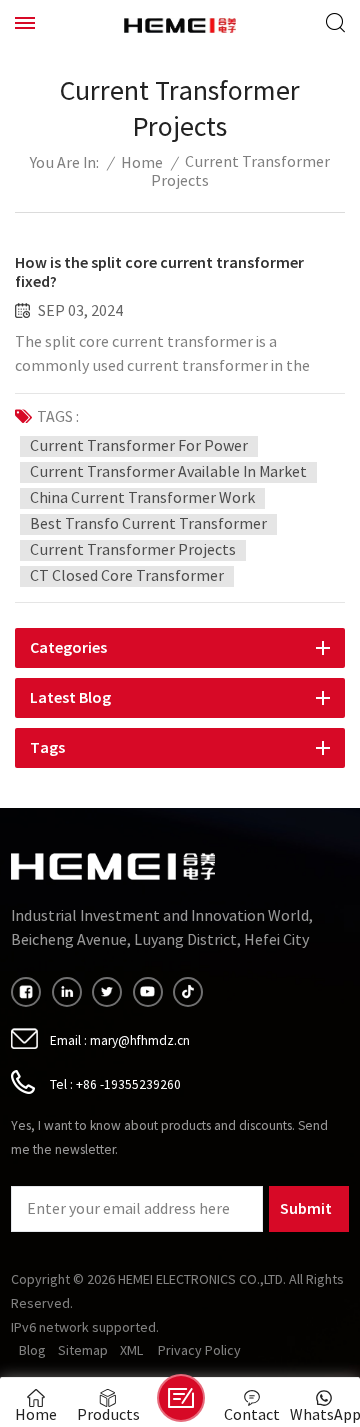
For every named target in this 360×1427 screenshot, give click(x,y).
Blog (32, 1351)
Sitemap (83, 1351)
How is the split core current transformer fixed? (159, 272)
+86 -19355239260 (128, 1084)
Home (142, 163)
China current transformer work (142, 498)
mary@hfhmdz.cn (140, 1040)
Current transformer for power (139, 446)
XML (131, 1351)
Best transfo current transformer (148, 524)
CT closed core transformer (127, 576)
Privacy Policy (199, 1351)
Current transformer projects (133, 550)
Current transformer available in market (168, 472)
